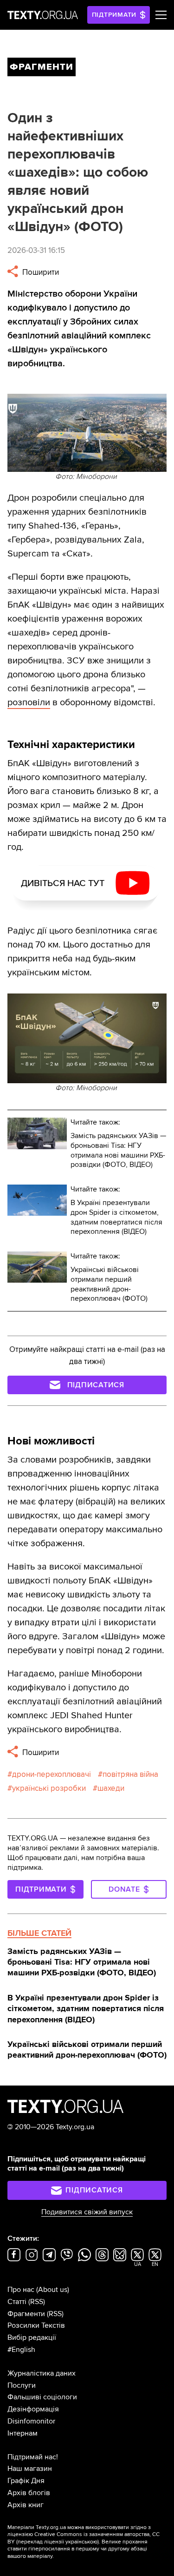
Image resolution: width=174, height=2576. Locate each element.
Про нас (21, 2290)
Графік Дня (26, 2481)
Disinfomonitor (31, 2421)
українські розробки (49, 1788)
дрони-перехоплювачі (52, 1774)
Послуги (22, 2385)
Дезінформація (33, 2409)
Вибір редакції (32, 2338)
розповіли (29, 702)
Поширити (40, 272)
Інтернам (23, 2433)
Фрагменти (26, 2314)
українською (81, 2542)
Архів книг (26, 2505)
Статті (17, 2302)
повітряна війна (130, 1774)
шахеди (111, 1788)
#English (21, 2350)
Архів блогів (29, 2493)
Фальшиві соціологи (42, 2397)
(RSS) (37, 2302)
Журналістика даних (42, 2373)
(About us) (53, 2290)
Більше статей (39, 1933)
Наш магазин (30, 2469)
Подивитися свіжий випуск (87, 2212)
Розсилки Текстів (36, 2325)
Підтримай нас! (33, 2457)
